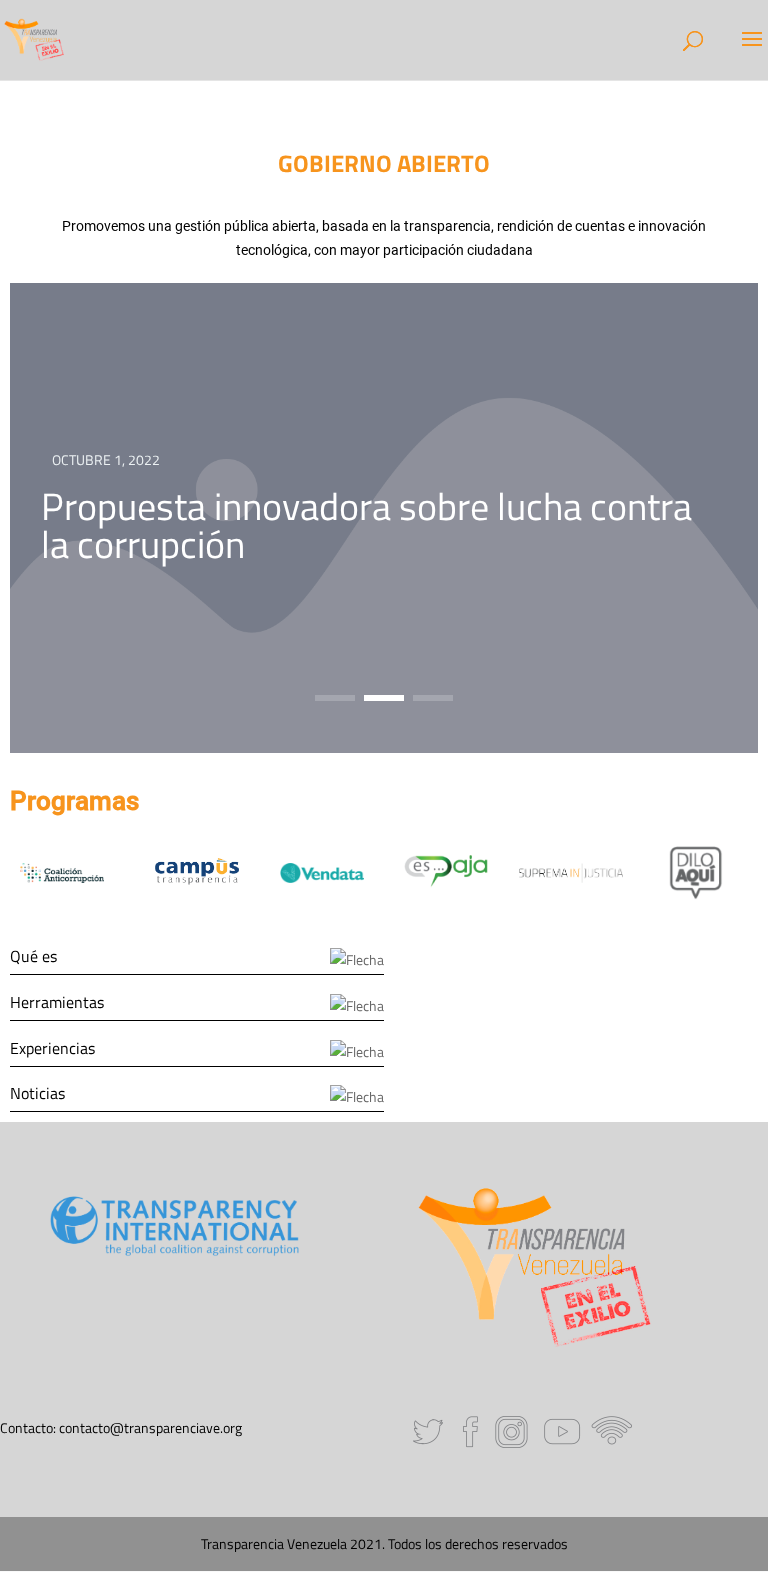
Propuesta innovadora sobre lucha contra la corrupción (366, 524)
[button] (335, 698)
